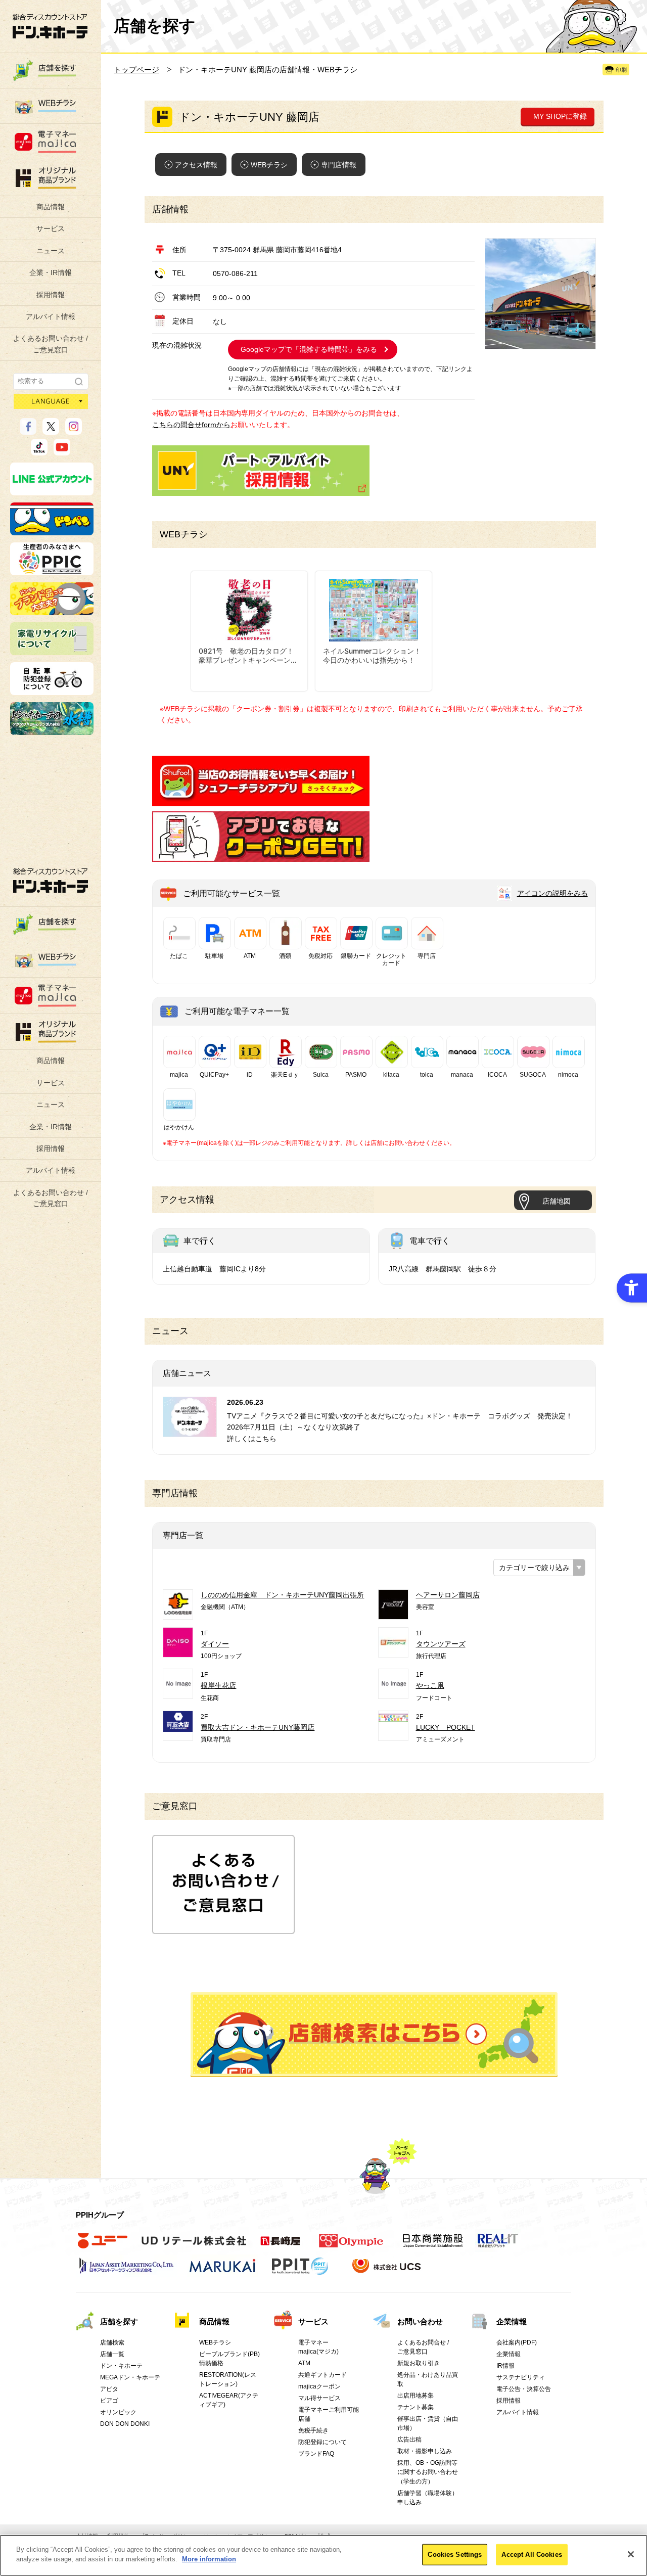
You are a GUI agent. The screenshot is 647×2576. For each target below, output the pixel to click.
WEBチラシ (269, 165)
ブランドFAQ (316, 2454)
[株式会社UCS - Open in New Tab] (387, 2271)
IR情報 (505, 2366)
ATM (304, 2363)
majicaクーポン (319, 2386)
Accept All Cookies (532, 2555)
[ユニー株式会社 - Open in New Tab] (103, 2246)
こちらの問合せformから (191, 425)
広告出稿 (409, 2440)
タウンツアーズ (441, 1644)
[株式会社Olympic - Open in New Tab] (351, 2246)
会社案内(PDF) (517, 2342)
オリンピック (118, 2412)
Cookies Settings (455, 2555)
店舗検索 (112, 2342)
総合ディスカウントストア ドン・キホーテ (51, 880)
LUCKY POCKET (446, 1727)
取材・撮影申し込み (425, 2451)
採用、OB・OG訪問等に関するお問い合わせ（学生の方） (428, 2472)
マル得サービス (319, 2398)
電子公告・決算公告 (524, 2389)
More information (209, 2559)
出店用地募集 (415, 2396)
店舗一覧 (112, 2354)
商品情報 (51, 207)
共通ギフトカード (322, 2375)
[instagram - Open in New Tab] (74, 430)
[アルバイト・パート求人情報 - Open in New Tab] (261, 471)
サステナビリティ (521, 2377)
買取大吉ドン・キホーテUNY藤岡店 (258, 1727)
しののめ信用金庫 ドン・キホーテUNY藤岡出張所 (282, 1595)
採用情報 (51, 295)
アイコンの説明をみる (552, 893)
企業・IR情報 (51, 272)
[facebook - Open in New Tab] (28, 430)
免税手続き (313, 2430)
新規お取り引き (419, 2363)
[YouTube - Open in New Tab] (62, 451)
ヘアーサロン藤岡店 (448, 1595)
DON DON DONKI (125, 2424)
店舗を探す (374, 2035)
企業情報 (512, 2321)
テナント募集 (415, 2407)
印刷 (621, 70)
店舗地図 (557, 1201)
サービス (51, 228)
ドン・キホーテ (121, 2366)
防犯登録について (322, 2442)
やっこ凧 (430, 1685)
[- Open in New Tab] (261, 801)
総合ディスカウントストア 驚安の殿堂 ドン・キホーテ (50, 26)
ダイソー (215, 1644)
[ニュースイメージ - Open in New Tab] (190, 1431)
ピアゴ (109, 2401)
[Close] (631, 2554)
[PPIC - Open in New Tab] (52, 571)
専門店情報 (339, 165)
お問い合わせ (420, 2321)
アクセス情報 (196, 165)
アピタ (109, 2389)
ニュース (51, 251)
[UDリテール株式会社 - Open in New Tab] (194, 2246)
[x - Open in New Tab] (51, 430)
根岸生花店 (218, 1685)
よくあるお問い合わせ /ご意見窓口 (51, 344)
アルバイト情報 (51, 316)
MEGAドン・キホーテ (130, 2377)
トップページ (136, 70)
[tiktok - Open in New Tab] (39, 451)
